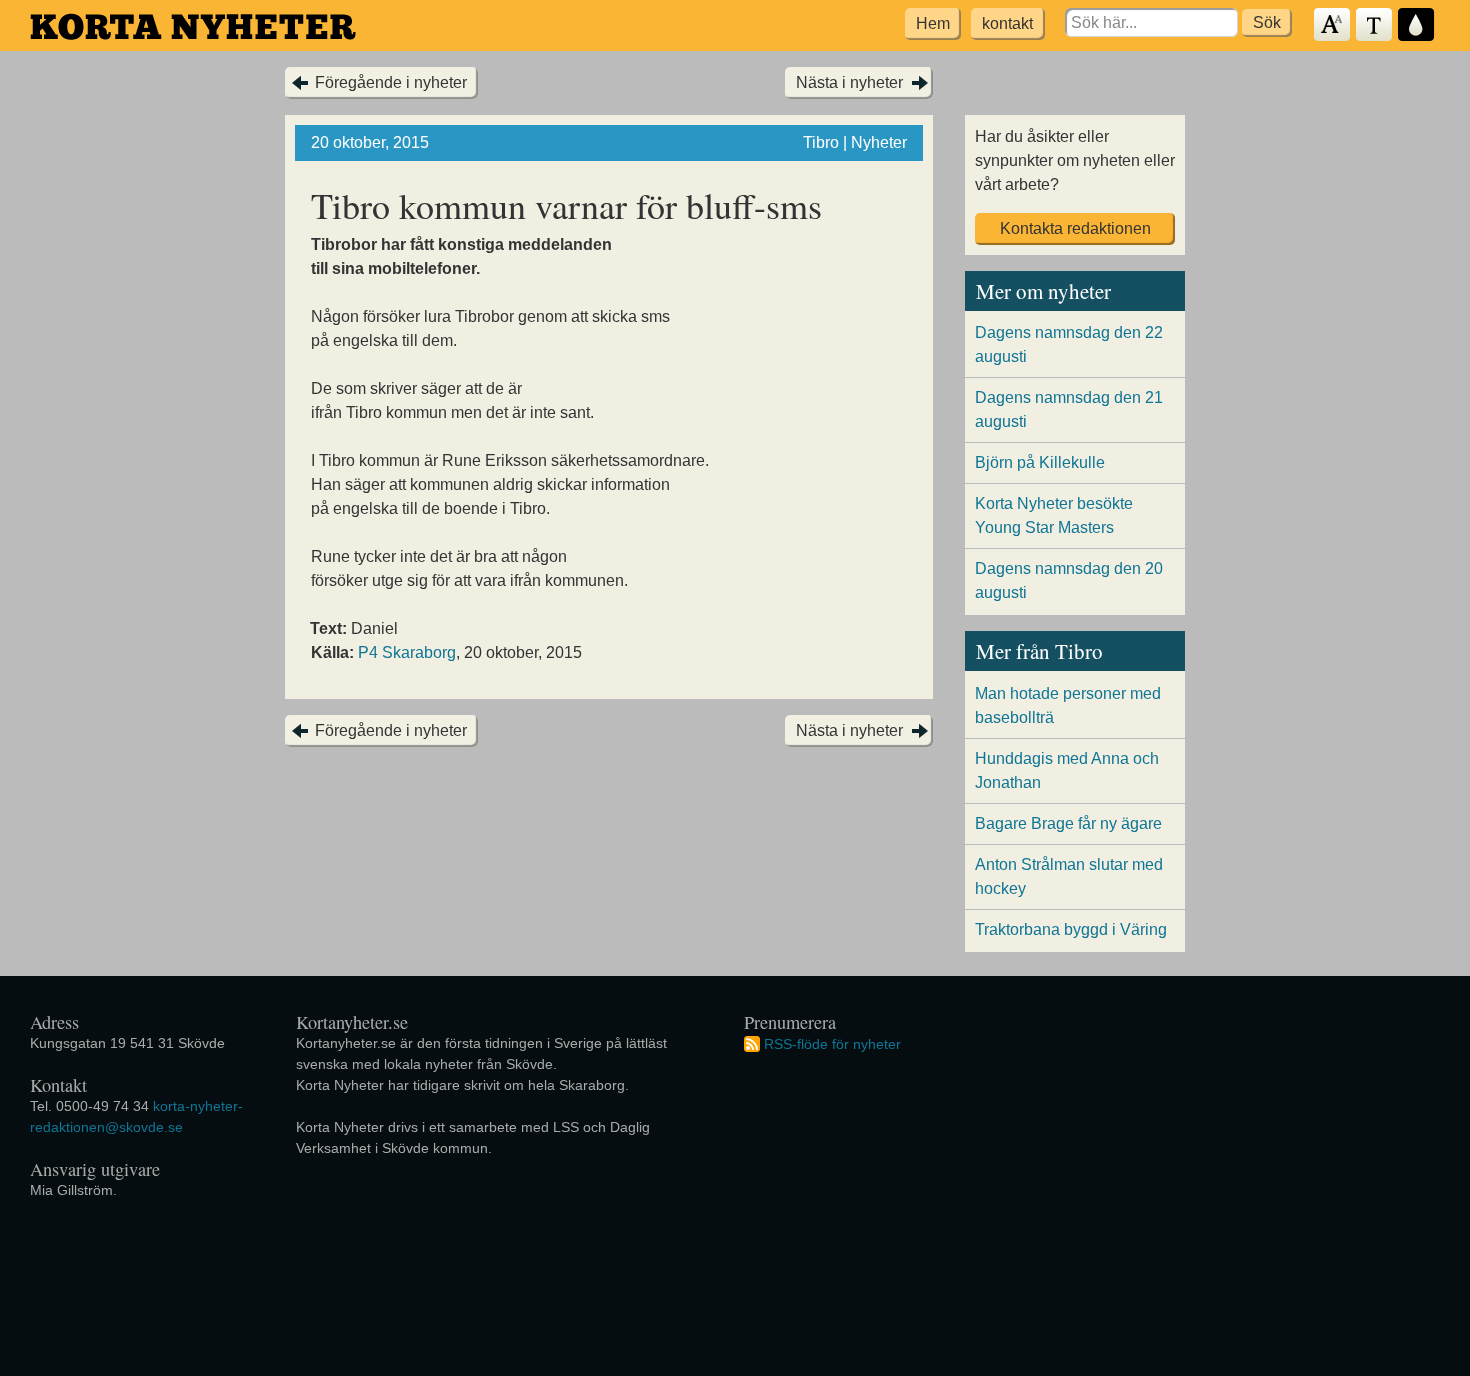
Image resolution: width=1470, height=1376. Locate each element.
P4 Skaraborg (407, 652)
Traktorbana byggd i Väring (1071, 929)
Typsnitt (1375, 25)
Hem (933, 23)
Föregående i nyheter (391, 82)
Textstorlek (1333, 25)
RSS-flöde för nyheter (832, 1043)
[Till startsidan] (193, 26)
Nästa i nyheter (849, 82)
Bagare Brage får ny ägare (1068, 823)
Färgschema (1417, 25)
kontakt (1007, 23)
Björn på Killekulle (1040, 462)
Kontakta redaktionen (1075, 228)
